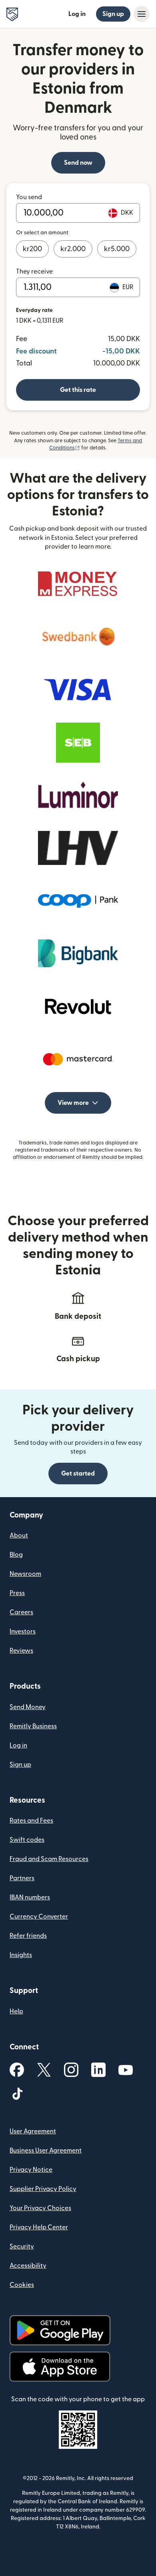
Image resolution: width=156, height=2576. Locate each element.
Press (17, 1593)
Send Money (28, 1707)
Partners (22, 1878)
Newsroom (25, 1574)
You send (29, 197)
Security (22, 2247)
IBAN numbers (30, 1897)
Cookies (22, 2285)
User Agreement (33, 2131)
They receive (34, 272)
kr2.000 (73, 249)
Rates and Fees (31, 1821)
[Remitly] (12, 14)
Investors (23, 1631)
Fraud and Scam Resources (49, 1859)
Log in (77, 14)
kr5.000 (117, 249)
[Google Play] (60, 2330)
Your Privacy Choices (40, 2208)
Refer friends (28, 1936)
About (19, 1536)
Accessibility (28, 2266)
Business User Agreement (46, 2151)
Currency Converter (39, 1917)
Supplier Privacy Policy (43, 2189)
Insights (21, 1955)
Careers (21, 1612)
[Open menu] (142, 14)
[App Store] (60, 2367)
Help (16, 2011)
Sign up (113, 14)
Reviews (21, 1651)
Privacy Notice (31, 2170)
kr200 (32, 249)
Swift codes (27, 1840)
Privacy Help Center (39, 2227)
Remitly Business (33, 1726)
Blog (16, 1555)
